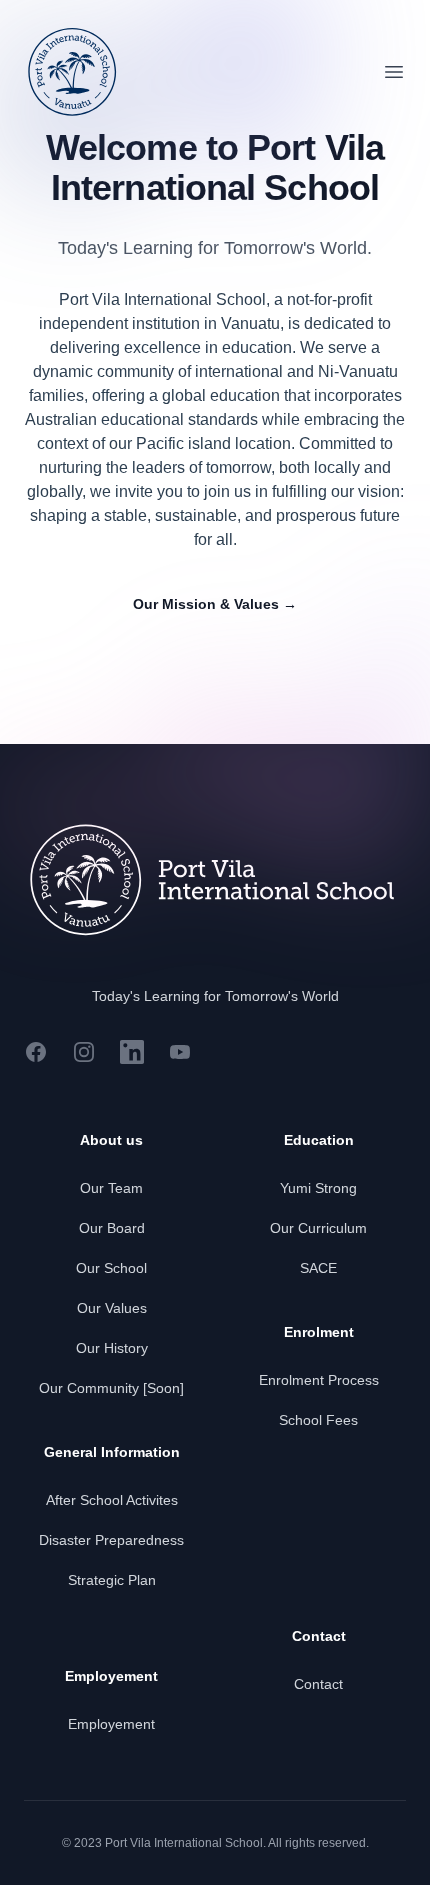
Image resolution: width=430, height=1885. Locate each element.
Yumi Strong (318, 1188)
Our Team (111, 1188)
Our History (112, 1348)
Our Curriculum (318, 1228)
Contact (318, 1684)
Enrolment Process (319, 1380)
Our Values (112, 1308)
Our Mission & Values (215, 604)
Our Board (112, 1228)
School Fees (318, 1420)
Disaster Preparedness (111, 1540)
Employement (111, 1724)
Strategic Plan (112, 1580)
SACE (318, 1268)
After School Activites (112, 1500)
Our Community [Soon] (111, 1388)
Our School (111, 1268)
